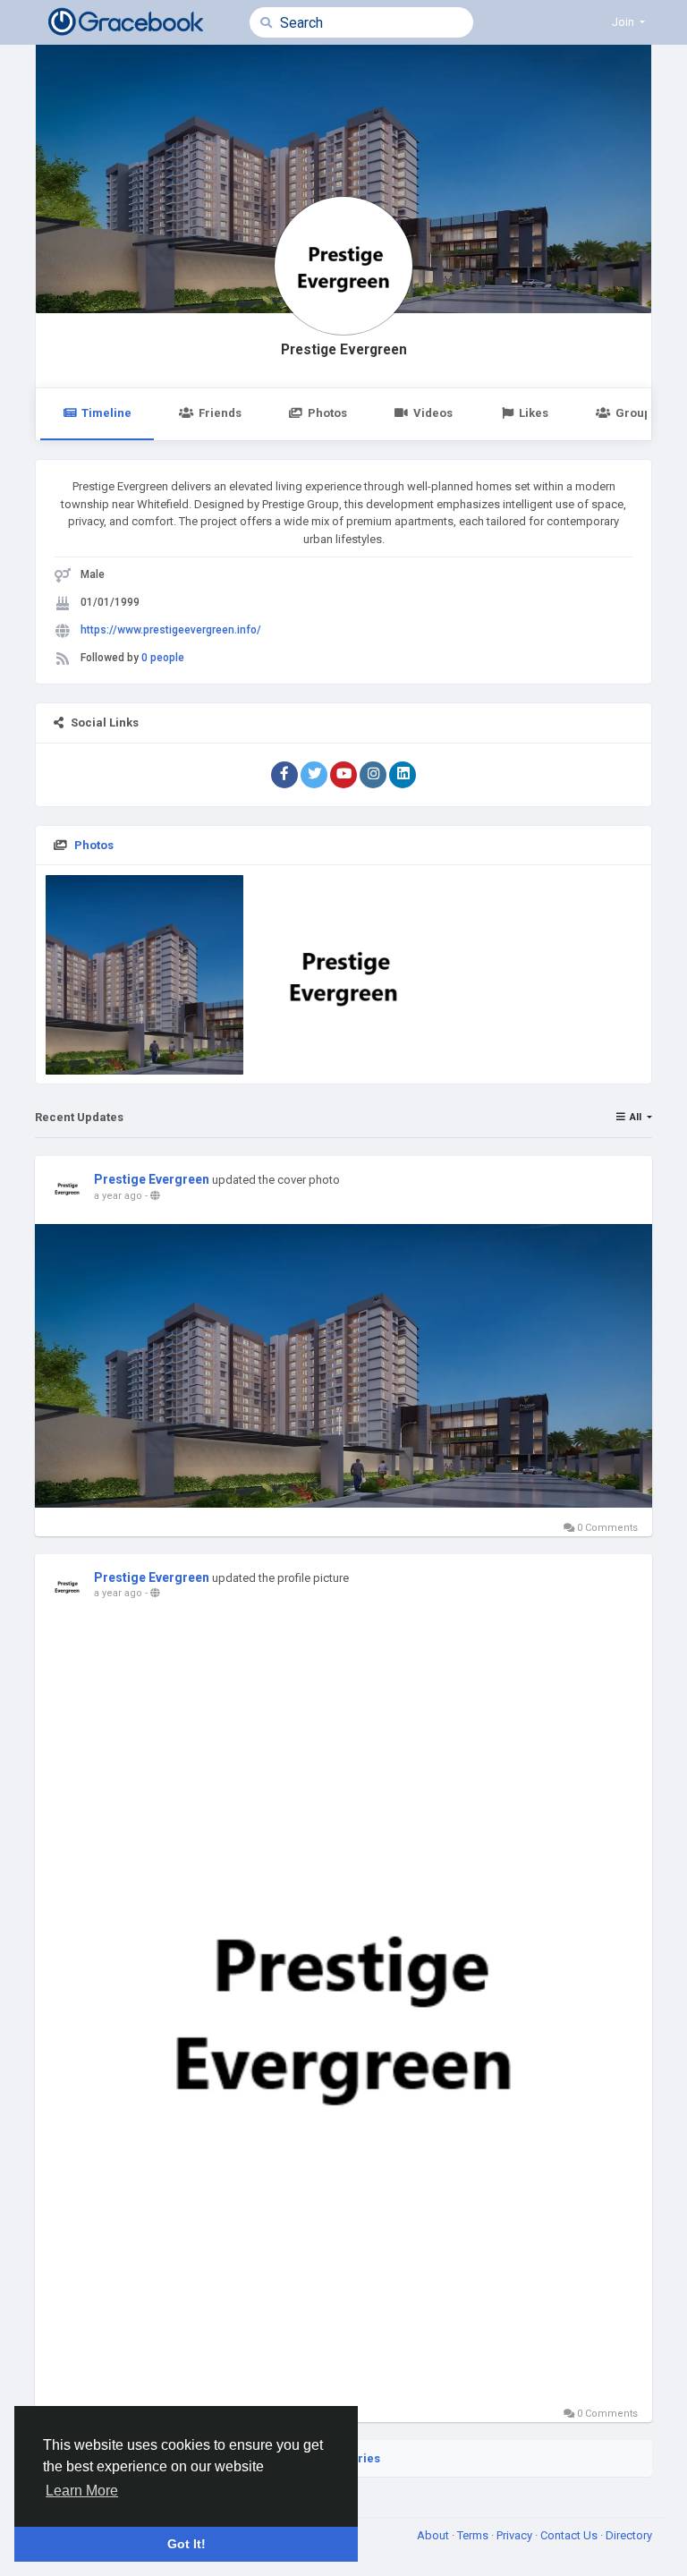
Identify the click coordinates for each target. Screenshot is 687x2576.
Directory (629, 2535)
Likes (534, 413)
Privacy (516, 2535)
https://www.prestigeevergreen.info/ (171, 630)
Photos (327, 413)
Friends (220, 413)
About (434, 2535)
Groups (636, 413)
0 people (163, 658)
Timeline (106, 413)
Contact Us (570, 2535)
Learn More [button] (82, 2491)
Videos (433, 413)
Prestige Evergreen (344, 350)
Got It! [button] (187, 2544)
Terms (474, 2535)
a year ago (118, 1196)
